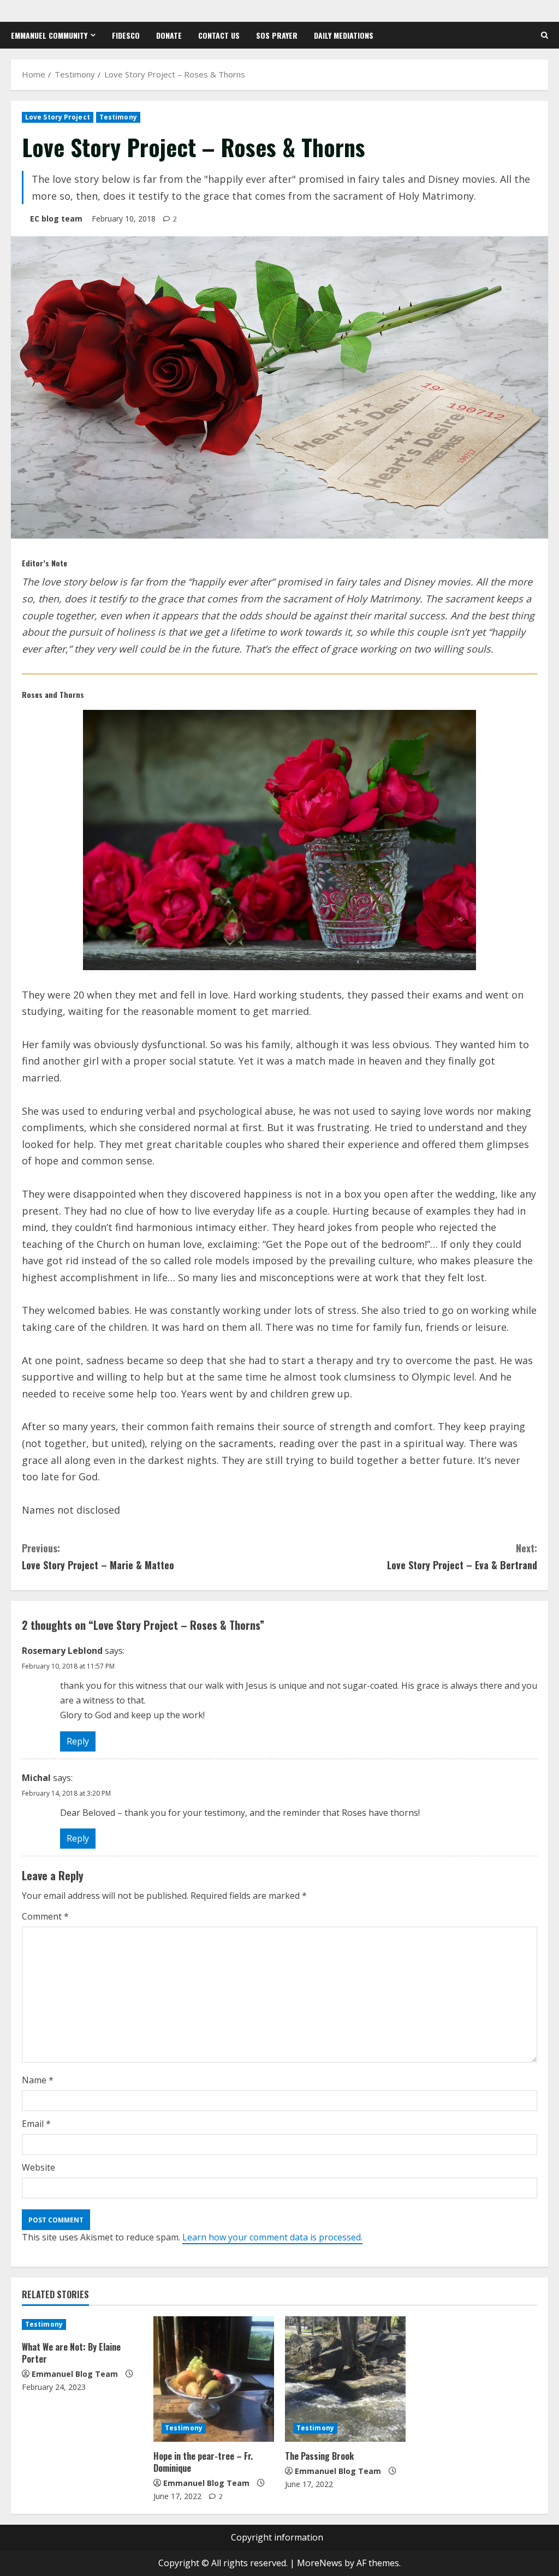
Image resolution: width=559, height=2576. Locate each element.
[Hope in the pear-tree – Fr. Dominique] (214, 2379)
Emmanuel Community (49, 35)
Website (38, 2167)
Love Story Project (58, 117)
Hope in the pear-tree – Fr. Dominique (203, 2462)
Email (36, 2124)
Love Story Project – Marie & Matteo (98, 1556)
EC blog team (56, 219)
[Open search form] (545, 35)
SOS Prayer (277, 35)
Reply (78, 1741)
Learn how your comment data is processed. (272, 2237)
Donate (169, 35)
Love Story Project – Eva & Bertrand (462, 1556)
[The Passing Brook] (345, 2379)
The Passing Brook (319, 2456)
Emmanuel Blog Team (75, 2374)
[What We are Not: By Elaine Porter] (82, 2324)
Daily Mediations (344, 35)
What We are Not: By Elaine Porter (71, 2353)
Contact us (219, 35)
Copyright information (277, 2537)
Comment (45, 1916)
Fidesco (126, 35)
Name (38, 2080)
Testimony (118, 117)
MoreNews (320, 2563)
